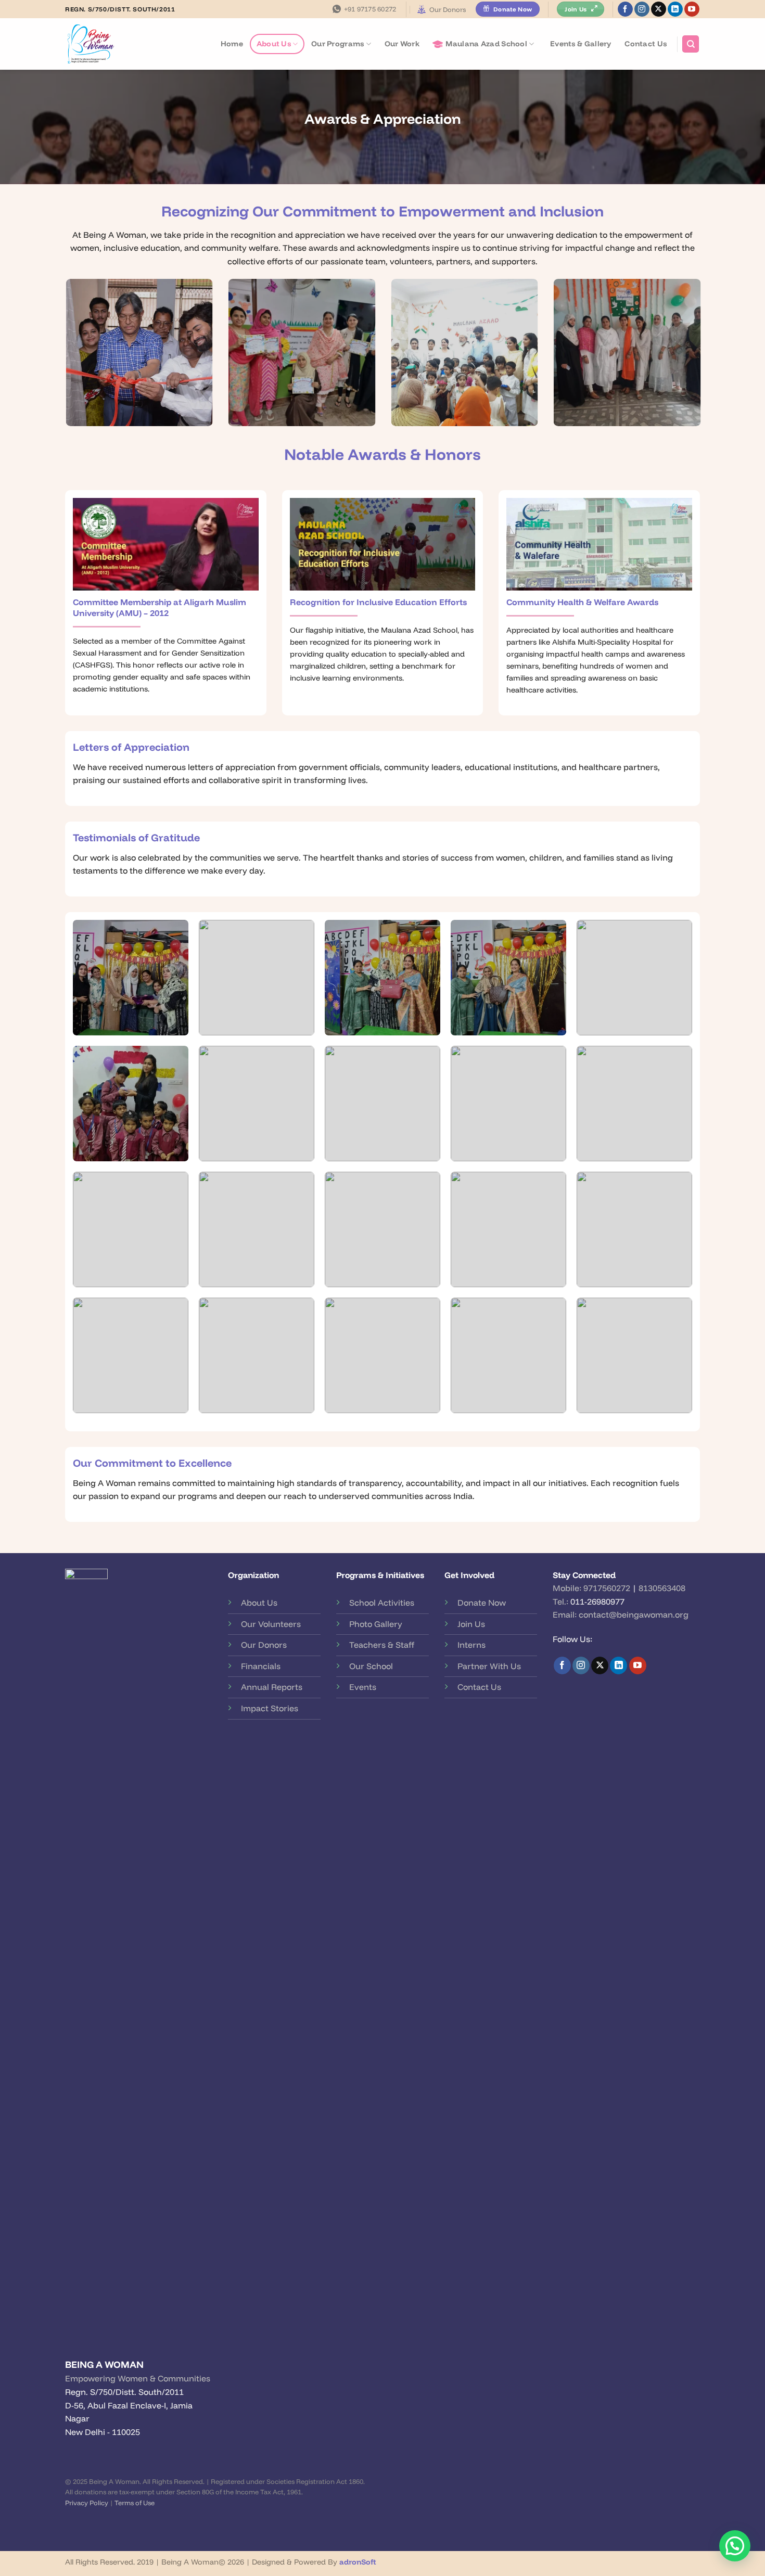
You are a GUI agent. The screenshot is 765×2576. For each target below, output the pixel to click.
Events (363, 1687)
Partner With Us (489, 1666)
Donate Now (482, 1603)
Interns (471, 1645)
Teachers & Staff (382, 1645)
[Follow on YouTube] (692, 9)
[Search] (691, 44)
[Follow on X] (659, 9)
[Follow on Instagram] (642, 9)
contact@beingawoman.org (634, 1614)
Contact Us (646, 44)
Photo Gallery (376, 1624)
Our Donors (448, 9)
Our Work (402, 44)
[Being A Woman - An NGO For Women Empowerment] (99, 44)
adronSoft (358, 2562)
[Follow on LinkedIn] (675, 9)
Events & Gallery (581, 44)
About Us (274, 44)
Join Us (471, 1624)
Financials (261, 1666)
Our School (371, 1666)
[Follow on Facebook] (625, 9)
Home (232, 44)
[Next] (702, 359)
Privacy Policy (87, 2503)
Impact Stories (270, 1708)
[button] (735, 2546)
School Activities (382, 1603)
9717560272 (607, 1588)
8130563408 (662, 1588)
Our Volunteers (271, 1624)
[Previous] (63, 359)
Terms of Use (135, 2503)
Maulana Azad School (486, 44)
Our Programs (337, 44)
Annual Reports (272, 1687)
